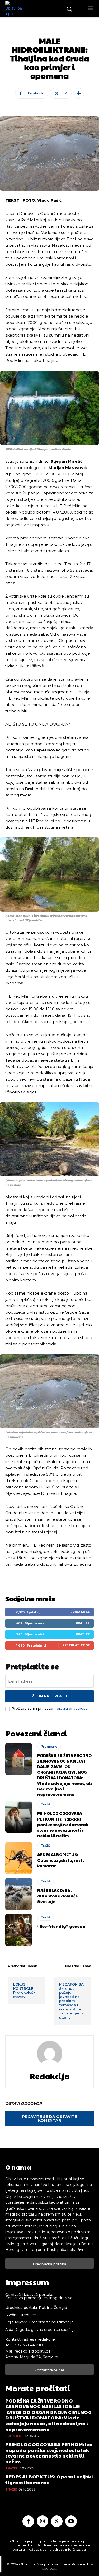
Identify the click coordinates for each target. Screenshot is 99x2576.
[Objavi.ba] (34, 9)
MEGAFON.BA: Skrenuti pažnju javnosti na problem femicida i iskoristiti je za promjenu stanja (72, 2001)
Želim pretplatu (49, 1696)
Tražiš (46, 1804)
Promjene (49, 1746)
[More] (79, 93)
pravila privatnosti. (73, 1708)
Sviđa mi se (80, 1612)
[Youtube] (71, 2521)
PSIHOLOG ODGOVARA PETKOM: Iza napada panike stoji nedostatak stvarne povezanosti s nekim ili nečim (63, 1824)
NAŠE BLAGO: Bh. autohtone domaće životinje (58, 1896)
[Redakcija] (50, 2054)
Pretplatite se (76, 1645)
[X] (57, 2521)
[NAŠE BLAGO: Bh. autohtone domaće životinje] (19, 1894)
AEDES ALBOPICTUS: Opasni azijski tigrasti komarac (60, 1860)
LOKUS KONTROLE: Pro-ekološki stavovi (25, 1990)
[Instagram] (43, 2521)
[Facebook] (28, 2521)
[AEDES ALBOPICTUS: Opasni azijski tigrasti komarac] (19, 1858)
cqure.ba (49, 2568)
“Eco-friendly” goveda (61, 1926)
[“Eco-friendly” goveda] (19, 1930)
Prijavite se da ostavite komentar (49, 2119)
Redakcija (50, 2076)
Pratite (83, 1623)
